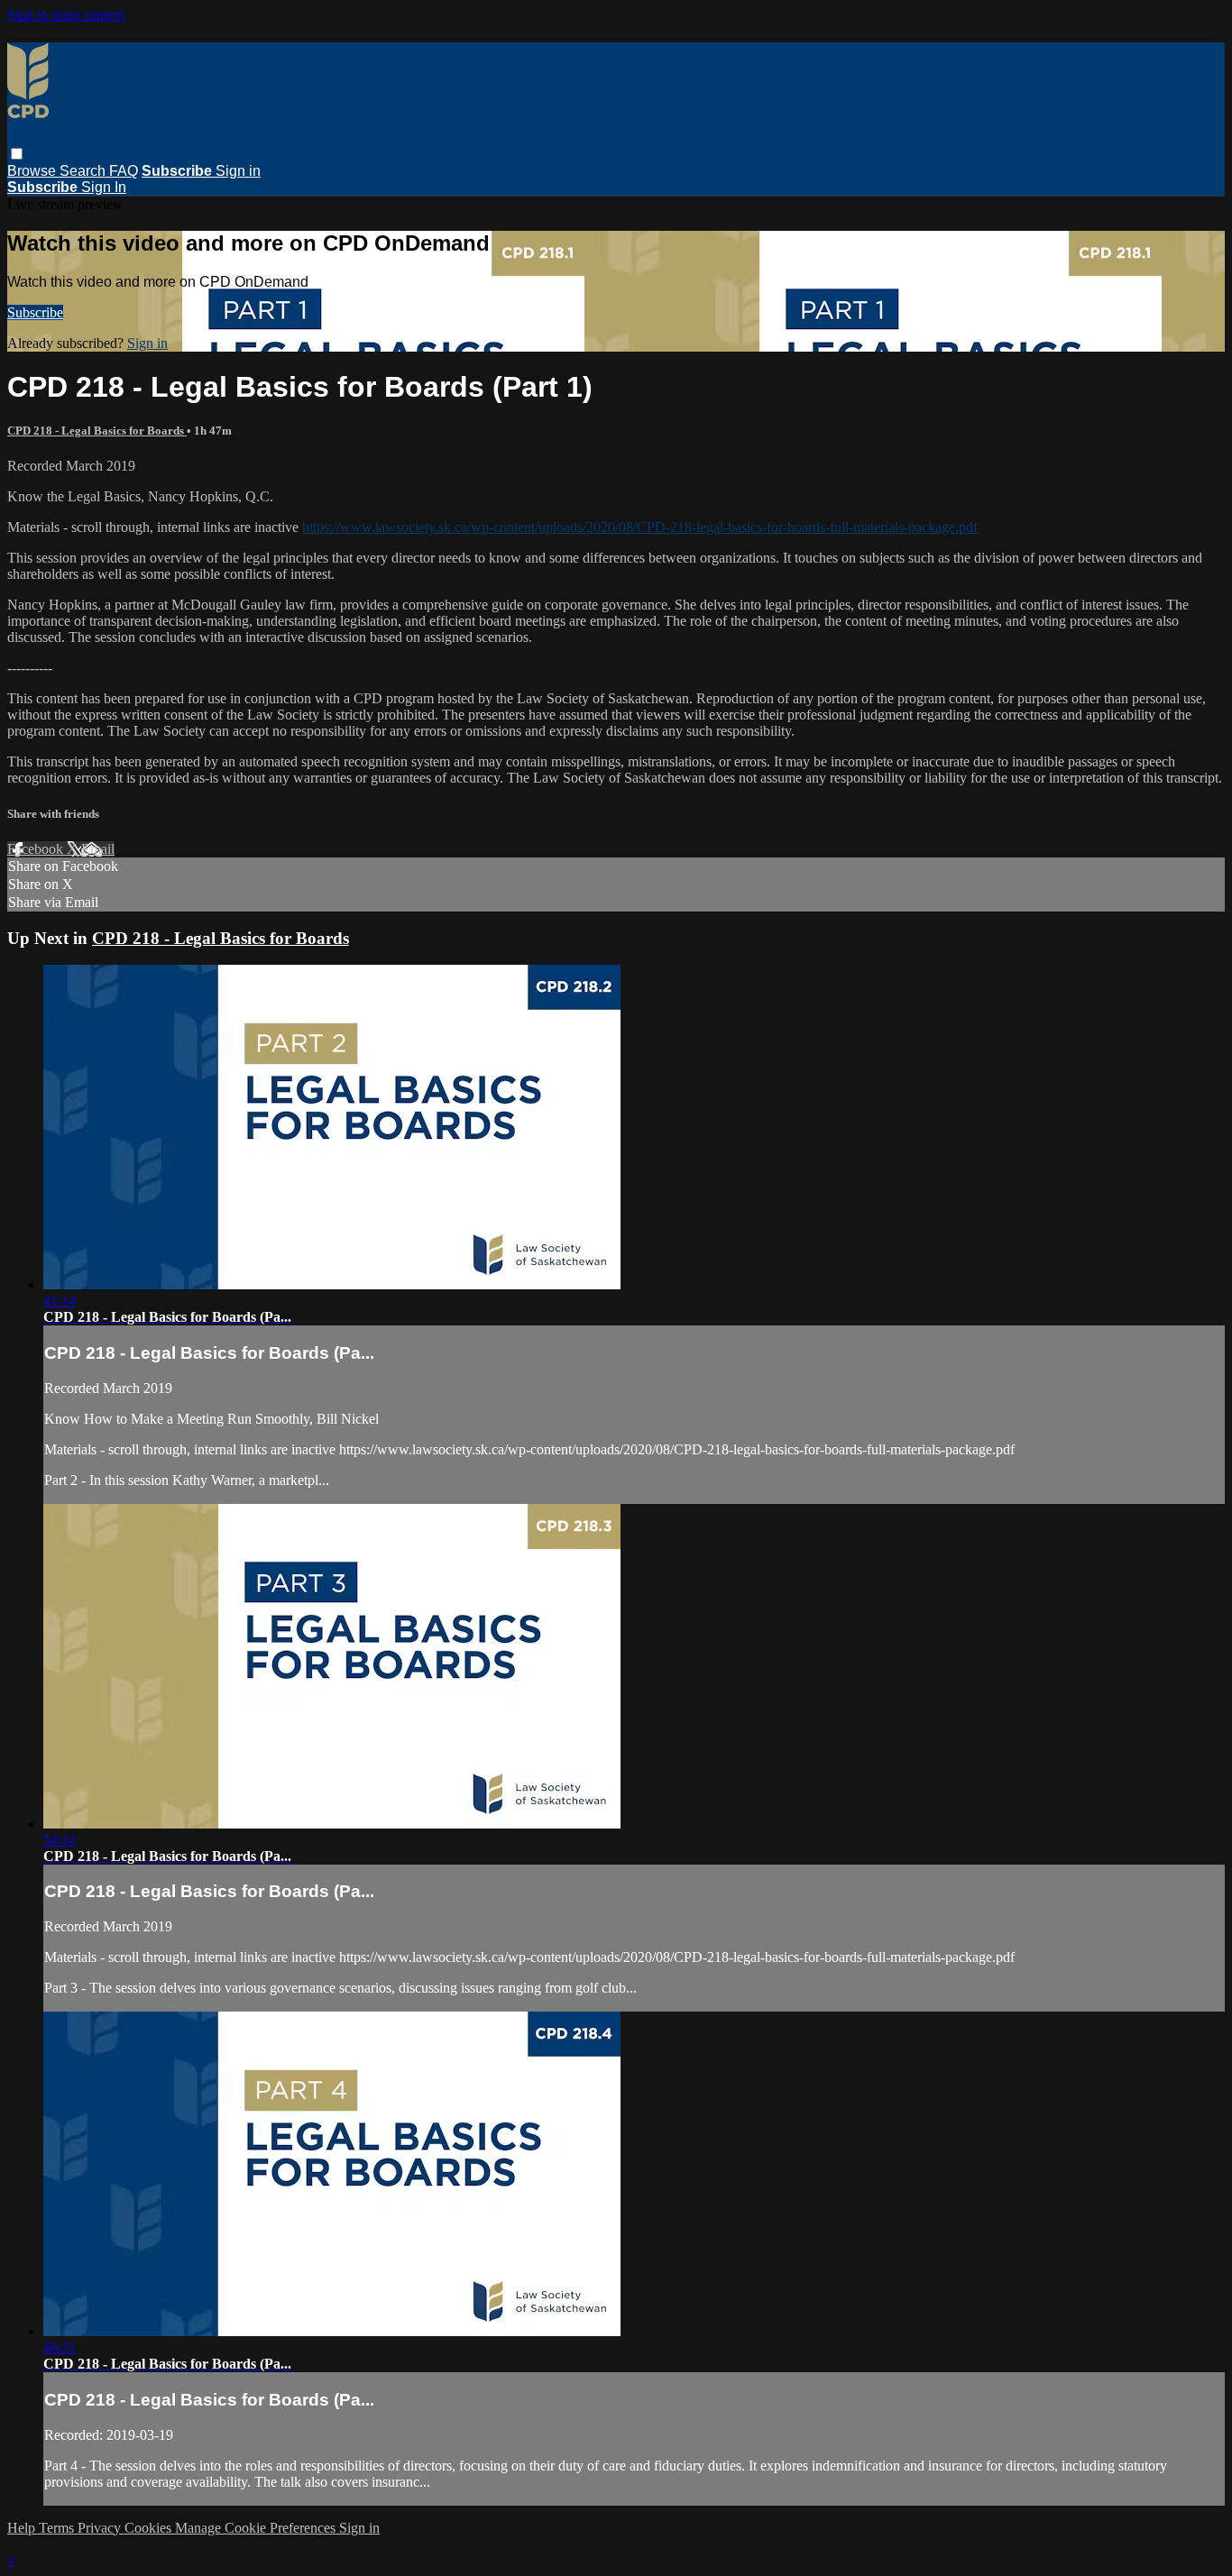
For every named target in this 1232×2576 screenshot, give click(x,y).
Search (84, 171)
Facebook (37, 849)
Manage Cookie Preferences (257, 2528)
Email (98, 849)
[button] (17, 154)
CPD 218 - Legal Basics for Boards (97, 431)
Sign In (104, 187)
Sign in (238, 171)
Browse (33, 171)
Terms (58, 2528)
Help (23, 2528)
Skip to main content (66, 15)
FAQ (124, 171)
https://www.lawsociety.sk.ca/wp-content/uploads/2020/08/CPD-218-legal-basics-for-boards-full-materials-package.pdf (640, 527)
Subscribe (35, 312)
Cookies (150, 2528)
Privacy (101, 2528)
